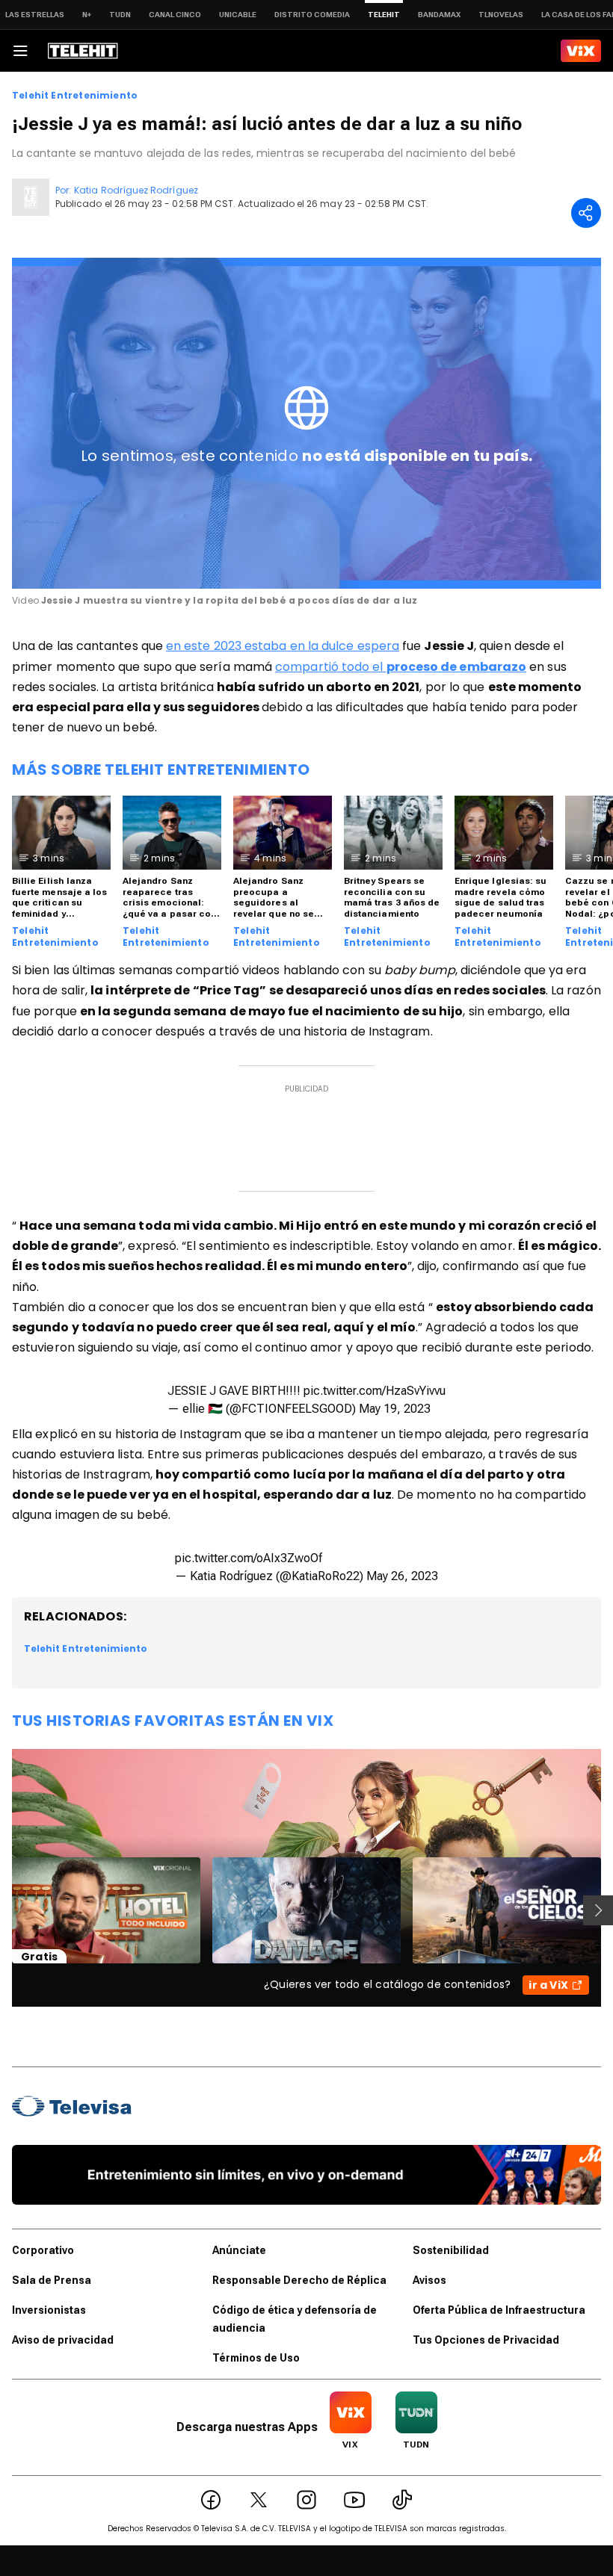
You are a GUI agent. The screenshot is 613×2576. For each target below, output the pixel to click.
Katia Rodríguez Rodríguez (136, 190)
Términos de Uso (256, 2358)
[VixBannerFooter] (306, 2175)
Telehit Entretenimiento (75, 96)
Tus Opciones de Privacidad (486, 2340)
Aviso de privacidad (63, 2340)
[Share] (586, 213)
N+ (87, 15)
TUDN (120, 15)
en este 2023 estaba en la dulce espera (283, 646)
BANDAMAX (439, 15)
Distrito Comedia (312, 15)
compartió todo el (401, 667)
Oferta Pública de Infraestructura (499, 2310)
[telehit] (83, 51)
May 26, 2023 (402, 1576)
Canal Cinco (175, 15)
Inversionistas (49, 2310)
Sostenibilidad (451, 2250)
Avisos (429, 2280)
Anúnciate (239, 2250)
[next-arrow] (598, 1910)
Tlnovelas (501, 15)
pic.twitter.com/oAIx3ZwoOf (249, 1558)
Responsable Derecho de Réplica (299, 2280)
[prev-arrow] (3, 1910)
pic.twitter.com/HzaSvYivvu (375, 1391)
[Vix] (581, 51)
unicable (238, 15)
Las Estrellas (35, 15)
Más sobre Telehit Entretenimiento (161, 770)
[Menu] (20, 51)
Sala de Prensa (52, 2280)
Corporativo (43, 2250)
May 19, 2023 (395, 1409)
